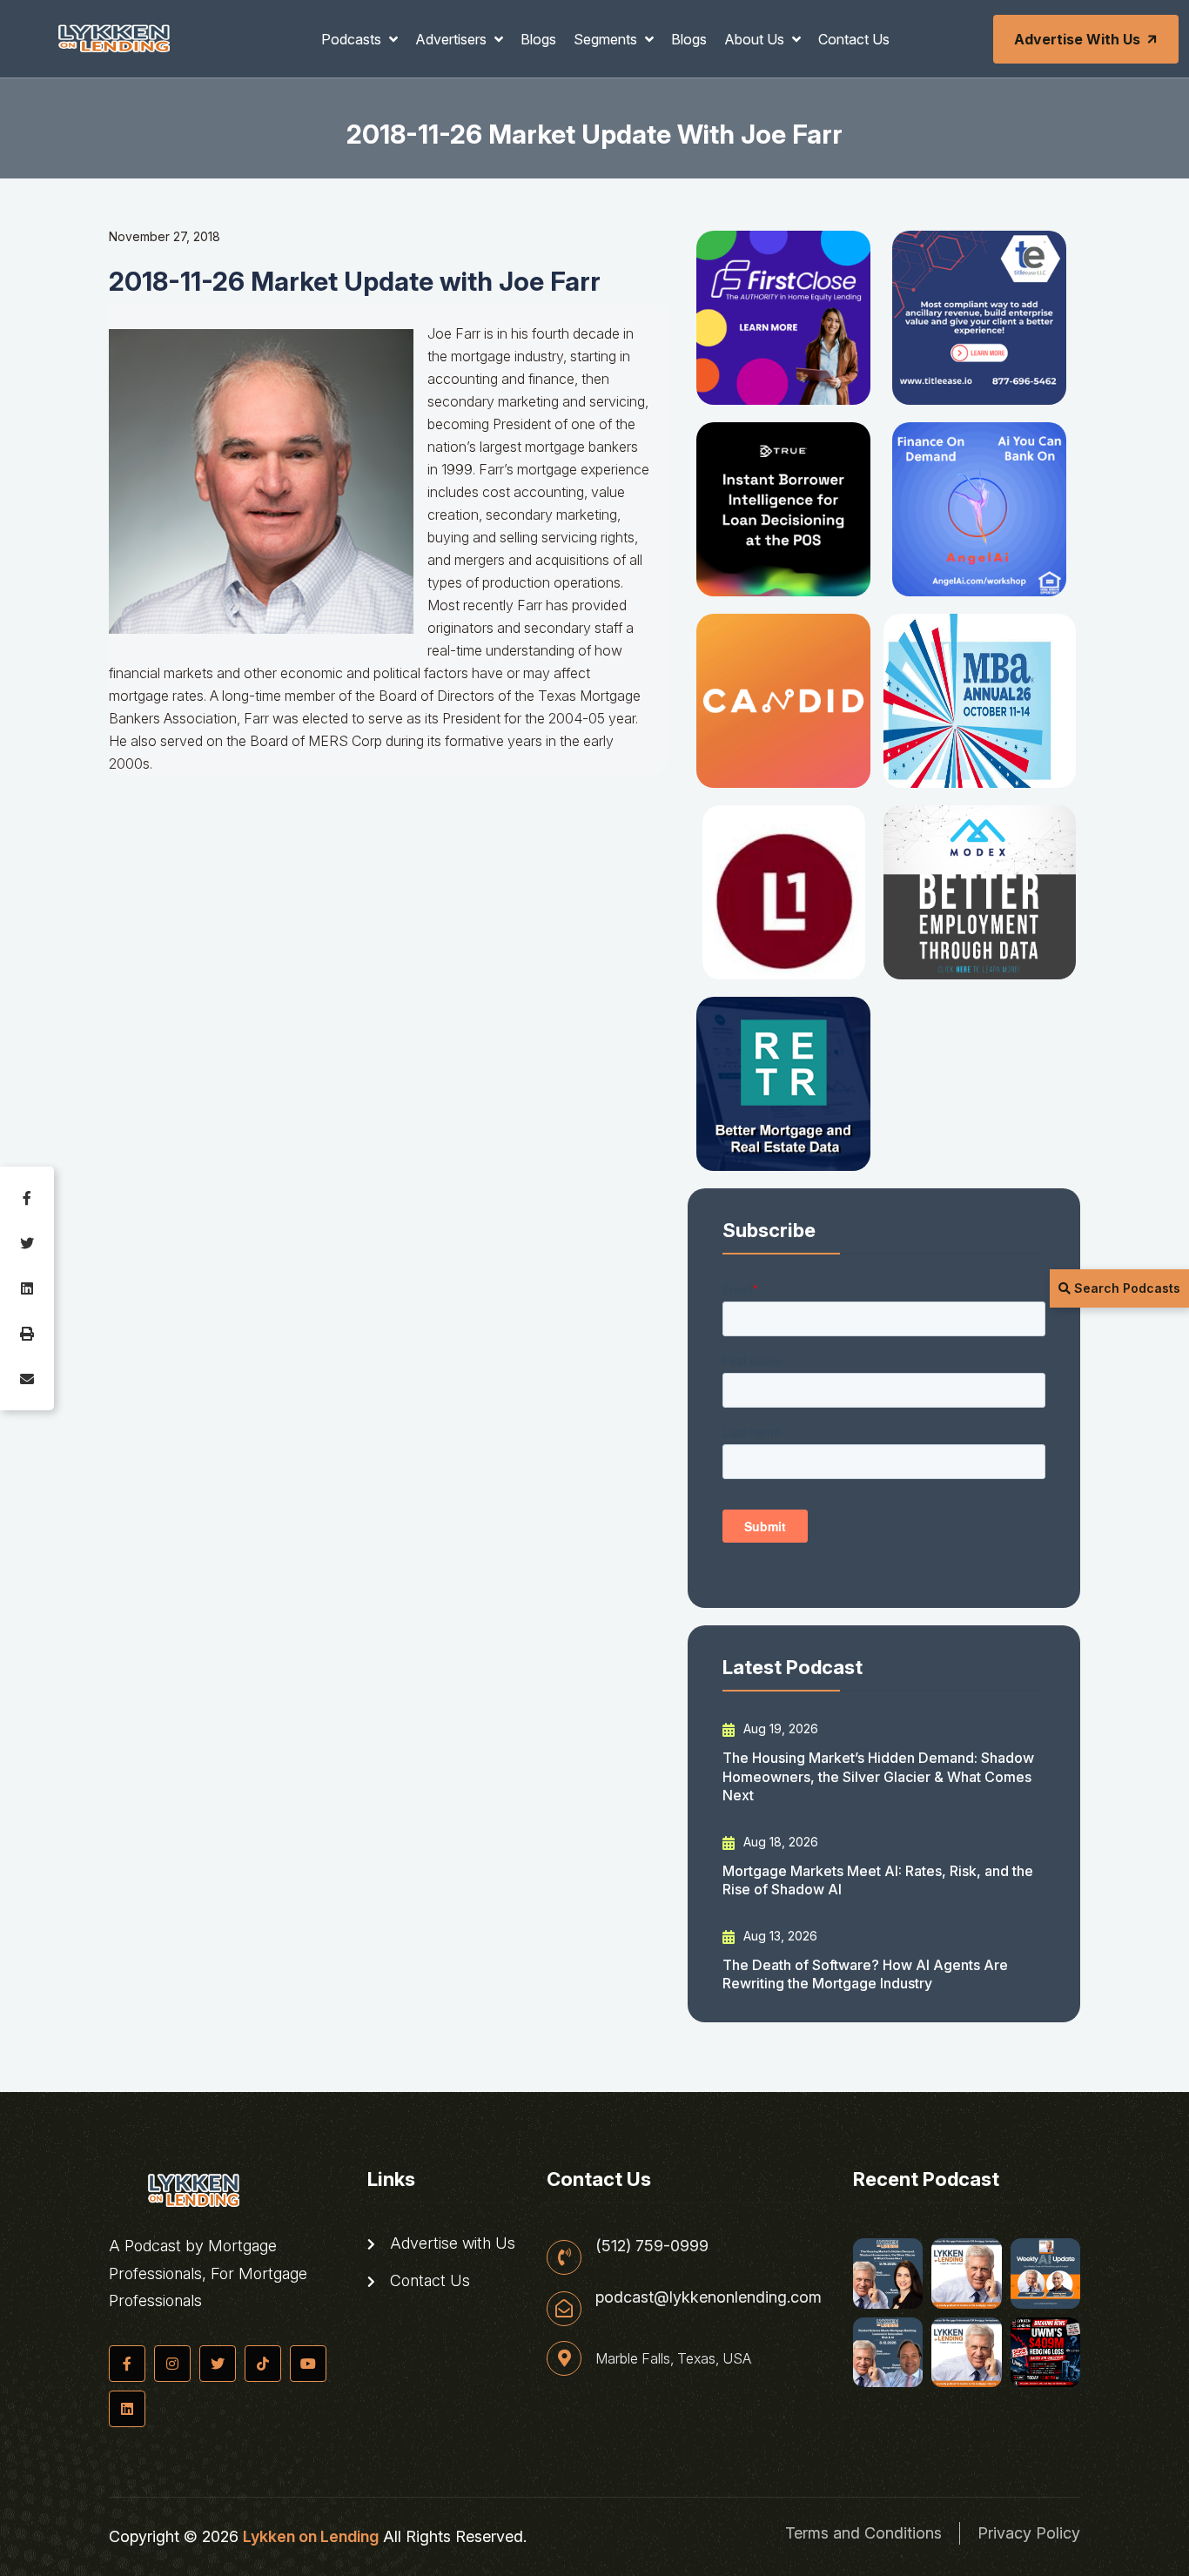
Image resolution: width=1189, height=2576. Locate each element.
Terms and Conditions (863, 2533)
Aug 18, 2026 (779, 1842)
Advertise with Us (1077, 39)
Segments (607, 39)
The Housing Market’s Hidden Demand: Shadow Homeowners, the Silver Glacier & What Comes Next (878, 1776)
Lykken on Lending (311, 2536)
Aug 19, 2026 (779, 1729)
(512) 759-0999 (652, 2246)
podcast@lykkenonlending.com (709, 2297)
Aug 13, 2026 (779, 1936)
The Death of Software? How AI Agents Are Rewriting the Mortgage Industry (865, 1974)
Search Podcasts (1125, 1288)
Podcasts (353, 39)
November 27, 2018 (165, 236)
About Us (756, 39)
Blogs (538, 39)
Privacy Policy (1029, 2533)
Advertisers (453, 39)
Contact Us (854, 39)
